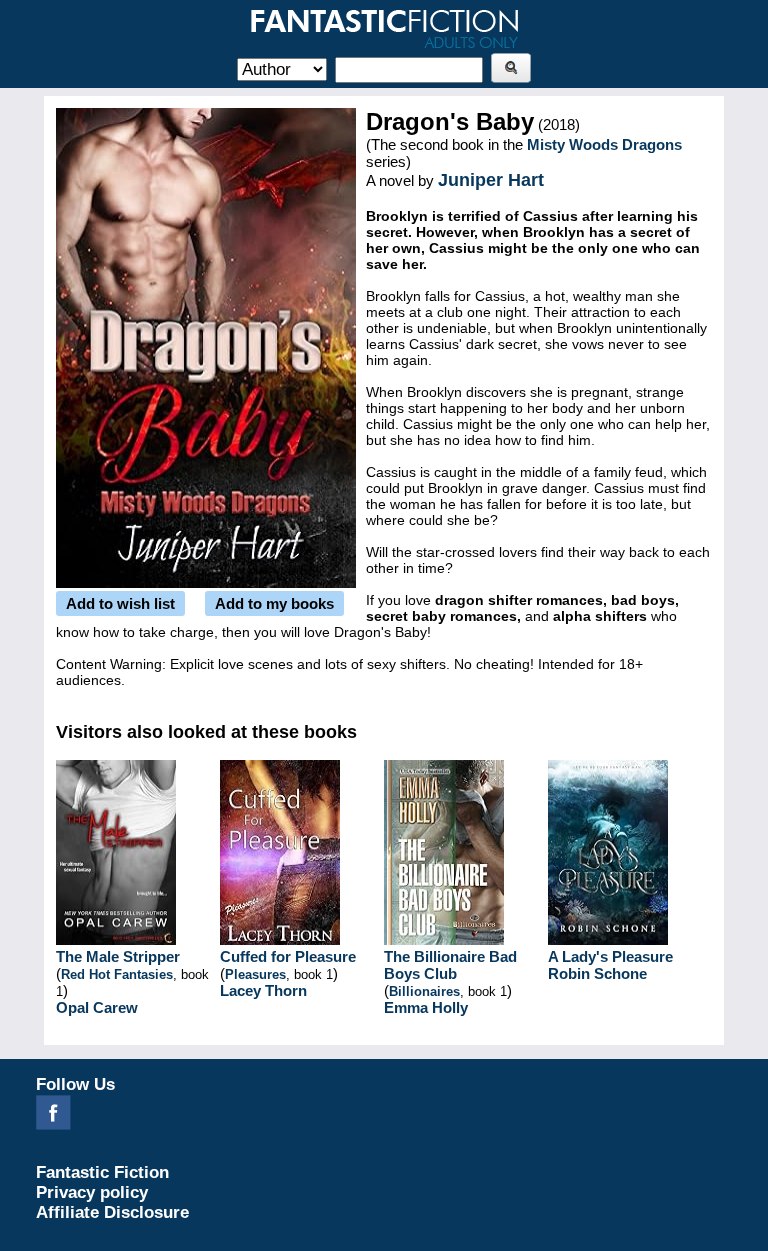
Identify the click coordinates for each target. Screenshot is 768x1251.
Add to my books (274, 603)
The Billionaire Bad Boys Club (450, 965)
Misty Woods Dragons (604, 144)
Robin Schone (597, 973)
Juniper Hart (491, 180)
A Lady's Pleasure (610, 956)
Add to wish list (120, 603)
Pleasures (255, 974)
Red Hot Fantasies (117, 974)
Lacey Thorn (263, 990)
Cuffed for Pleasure (288, 956)
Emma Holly (426, 1007)
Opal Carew (97, 1007)
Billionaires (424, 991)
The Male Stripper (118, 956)
